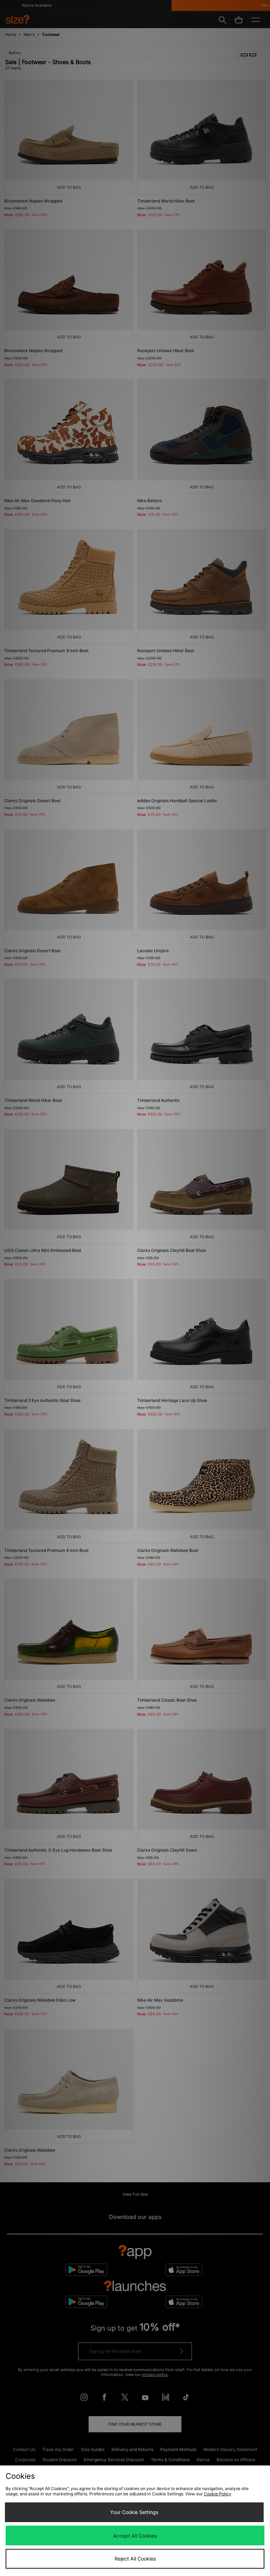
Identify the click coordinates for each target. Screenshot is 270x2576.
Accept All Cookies (135, 2536)
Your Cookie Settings (134, 2512)
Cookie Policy (218, 2494)
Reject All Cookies (135, 2559)
